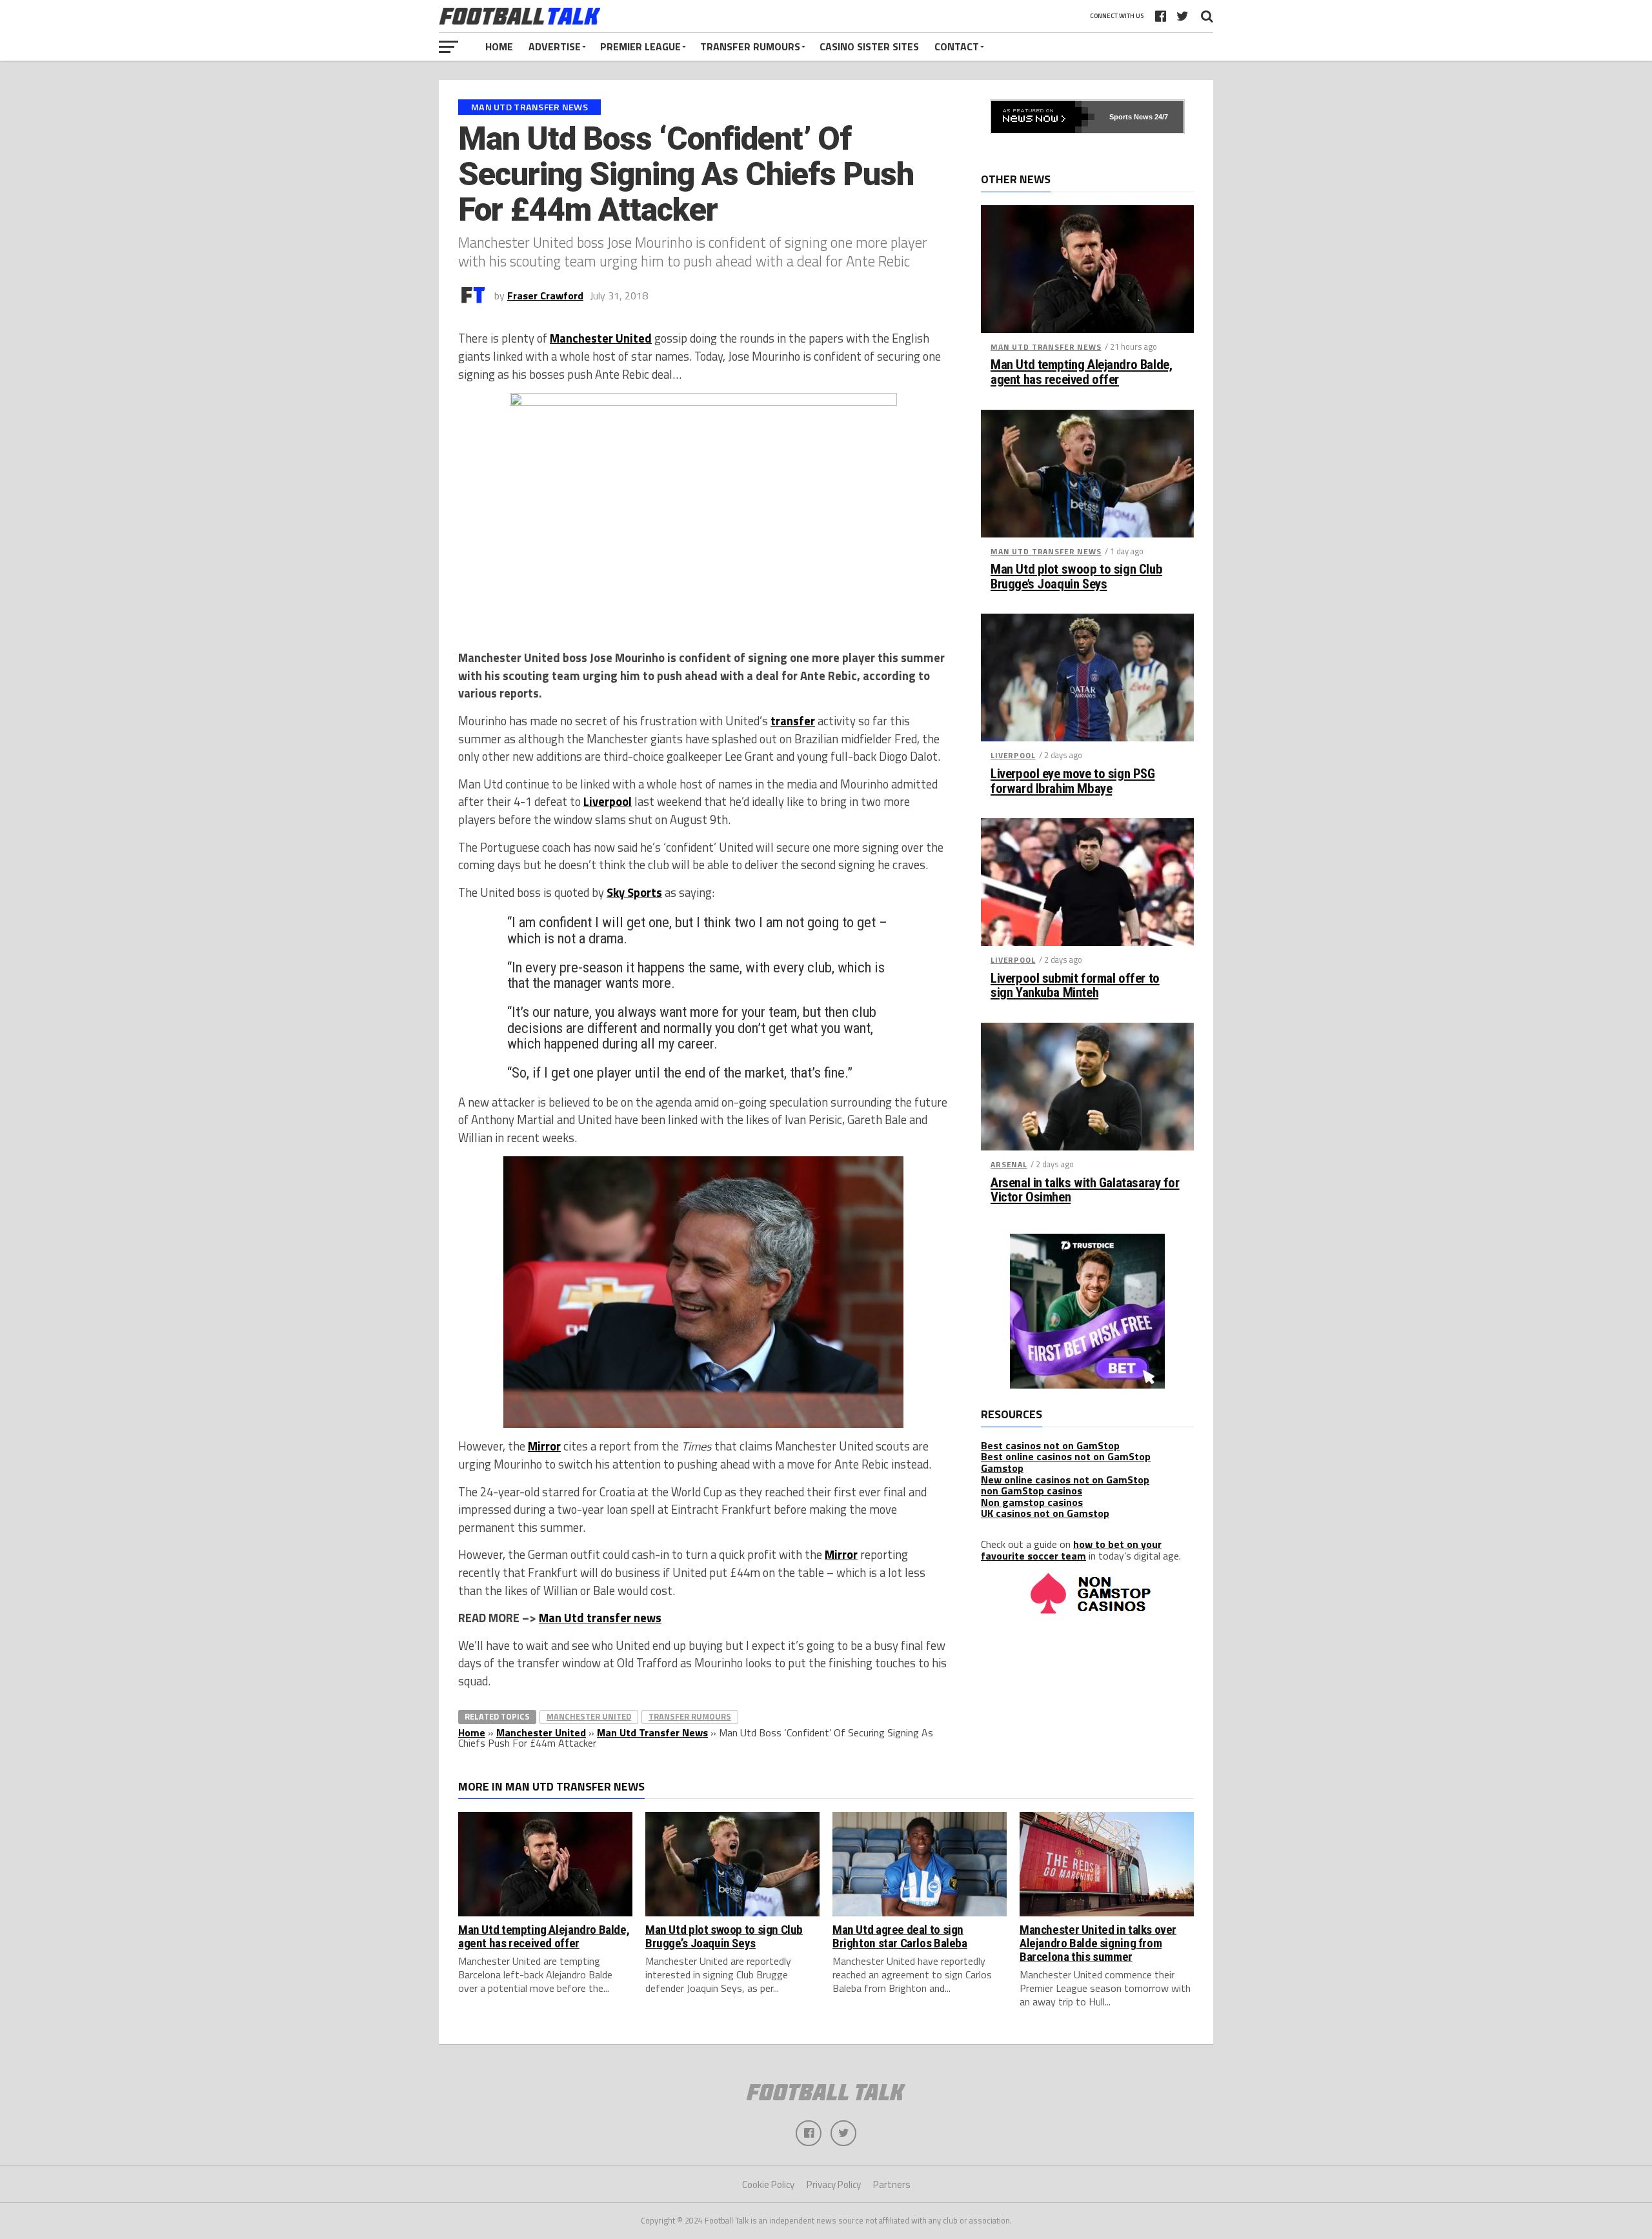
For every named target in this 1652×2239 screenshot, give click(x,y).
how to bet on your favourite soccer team (1071, 1550)
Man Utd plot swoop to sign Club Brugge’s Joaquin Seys (1076, 577)
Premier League (640, 46)
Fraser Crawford (545, 296)
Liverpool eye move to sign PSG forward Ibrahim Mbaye (1073, 781)
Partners (892, 2184)
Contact (957, 46)
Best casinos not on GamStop (1050, 1445)
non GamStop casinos (1032, 1491)
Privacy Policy (834, 2184)
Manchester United (601, 338)
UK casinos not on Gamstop (1045, 1513)
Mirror (544, 1446)
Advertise (555, 46)
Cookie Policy (768, 2184)
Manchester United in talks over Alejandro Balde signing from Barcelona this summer (1098, 1943)
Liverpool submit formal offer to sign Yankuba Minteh (1075, 986)
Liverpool (608, 801)
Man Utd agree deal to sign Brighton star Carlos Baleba (900, 1936)
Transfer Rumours (750, 46)
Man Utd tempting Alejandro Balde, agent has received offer (1081, 372)
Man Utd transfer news (600, 1618)
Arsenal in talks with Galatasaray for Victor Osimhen (1085, 1190)
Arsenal (1009, 1164)
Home (499, 46)
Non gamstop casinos (1032, 1502)
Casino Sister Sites (869, 46)
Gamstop (1002, 1468)
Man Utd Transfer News (652, 1732)
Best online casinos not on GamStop (1066, 1456)
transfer (793, 721)
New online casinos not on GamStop (1065, 1480)
